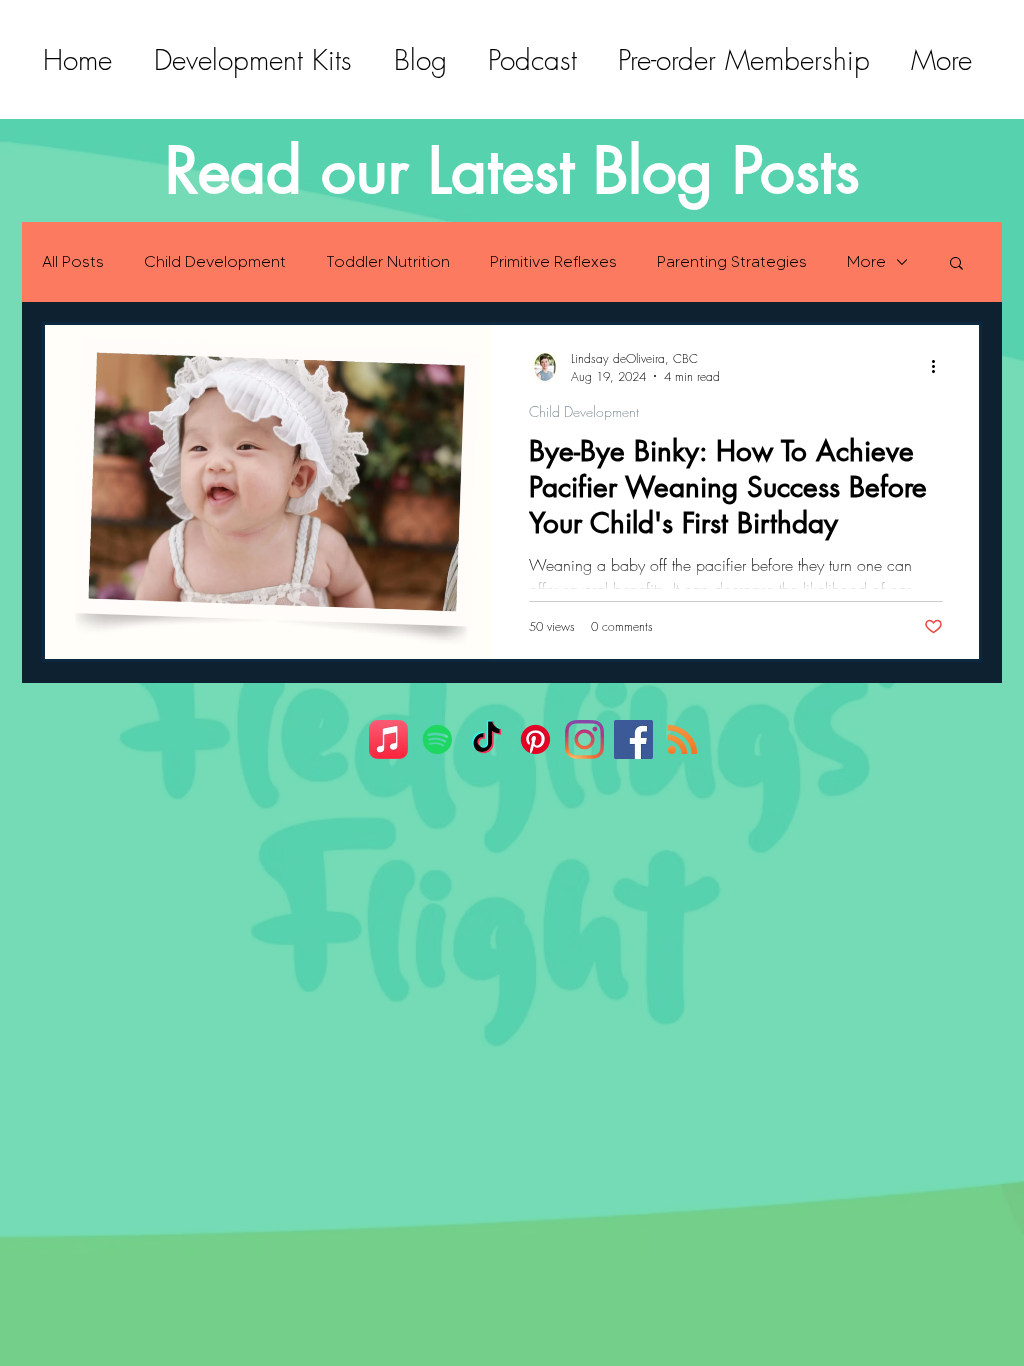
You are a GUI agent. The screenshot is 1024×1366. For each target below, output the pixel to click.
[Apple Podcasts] (388, 739)
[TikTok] (486, 739)
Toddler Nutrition (388, 261)
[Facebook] (633, 739)
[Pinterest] (535, 739)
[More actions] (940, 367)
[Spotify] (437, 739)
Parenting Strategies (732, 261)
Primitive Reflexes (553, 261)
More (866, 261)
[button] (956, 264)
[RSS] (682, 739)
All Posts (73, 261)
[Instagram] (584, 739)
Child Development (215, 261)
